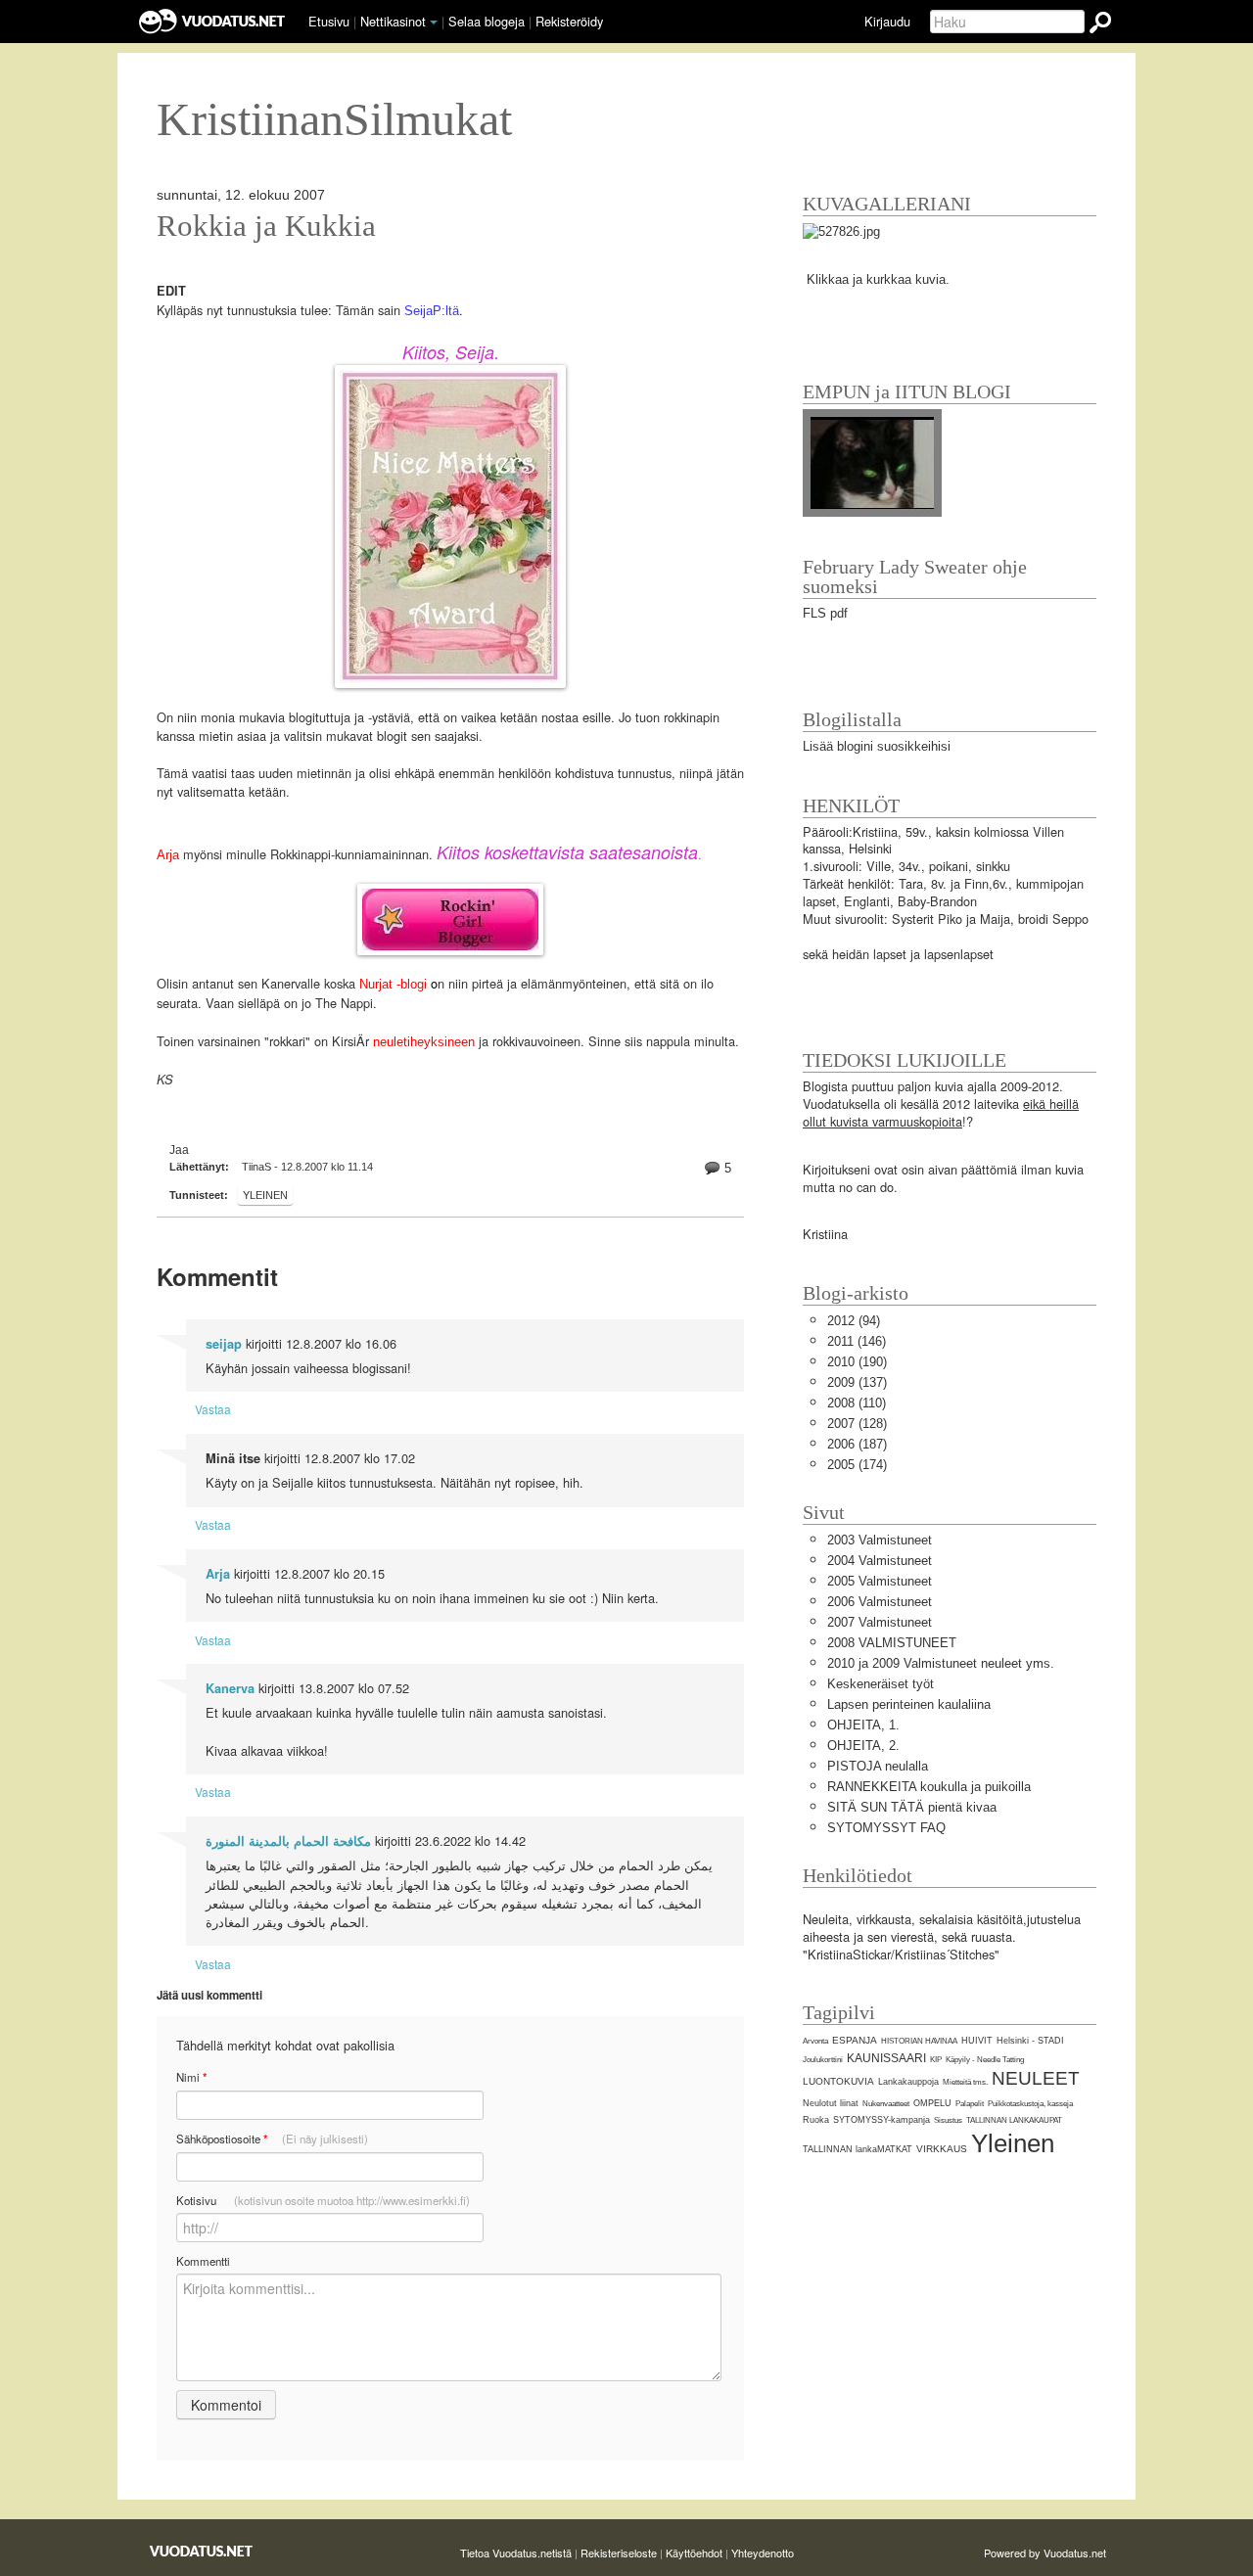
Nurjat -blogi (393, 984)
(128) (857, 1424)
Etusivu (329, 21)
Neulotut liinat (831, 2103)
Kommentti (203, 2261)
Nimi (191, 2077)
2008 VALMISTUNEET (892, 1643)
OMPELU (932, 2103)
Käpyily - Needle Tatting (985, 2060)
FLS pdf (825, 613)
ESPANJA (855, 2040)
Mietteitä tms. (965, 2082)
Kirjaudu (887, 21)
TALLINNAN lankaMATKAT (858, 2149)
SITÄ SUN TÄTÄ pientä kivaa (912, 1807)
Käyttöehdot (694, 2553)
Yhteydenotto (763, 2553)
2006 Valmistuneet (880, 1602)
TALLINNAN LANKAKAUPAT (1014, 2120)
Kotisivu (323, 2200)
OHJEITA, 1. (863, 1725)
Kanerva (230, 1688)
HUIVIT (977, 2041)
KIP (936, 2060)
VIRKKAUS (942, 2149)
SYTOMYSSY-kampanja (882, 2120)
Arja (170, 855)
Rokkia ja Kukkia (266, 226)
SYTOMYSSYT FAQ (886, 1828)
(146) (857, 1341)
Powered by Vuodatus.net (1045, 2553)
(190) (857, 1362)
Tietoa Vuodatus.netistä (516, 2553)
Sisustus (948, 2120)
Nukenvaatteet (886, 2104)
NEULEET (1036, 2078)
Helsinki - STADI (1030, 2041)
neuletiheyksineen (426, 1042)
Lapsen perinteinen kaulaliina (909, 1704)
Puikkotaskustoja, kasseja (1030, 2104)
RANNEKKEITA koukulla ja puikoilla (929, 1787)
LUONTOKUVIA (838, 2081)
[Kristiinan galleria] (841, 230)
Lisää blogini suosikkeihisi (877, 746)
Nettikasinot (393, 21)
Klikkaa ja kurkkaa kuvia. (878, 279)
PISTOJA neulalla (878, 1766)
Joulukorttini (823, 2060)
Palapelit (970, 2104)
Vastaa (213, 1409)
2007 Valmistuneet (880, 1622)
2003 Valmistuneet (880, 1540)
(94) (854, 1321)
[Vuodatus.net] (202, 2551)
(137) (857, 1382)
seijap (224, 1344)
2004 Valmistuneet (880, 1561)
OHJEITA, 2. (863, 1746)
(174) (857, 1465)
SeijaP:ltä (432, 311)
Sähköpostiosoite (272, 2139)
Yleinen (265, 1195)
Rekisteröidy (569, 21)
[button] (434, 23)
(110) (857, 1403)
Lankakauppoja (908, 2082)
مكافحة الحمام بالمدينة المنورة (288, 1841)
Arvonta (815, 2041)
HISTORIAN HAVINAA (919, 2041)
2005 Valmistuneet (880, 1581)
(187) (857, 1444)
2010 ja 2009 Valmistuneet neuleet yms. (941, 1663)
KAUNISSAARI (886, 2058)
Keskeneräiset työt (881, 1684)
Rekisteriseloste (619, 2553)
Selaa (487, 21)
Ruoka (816, 2120)
